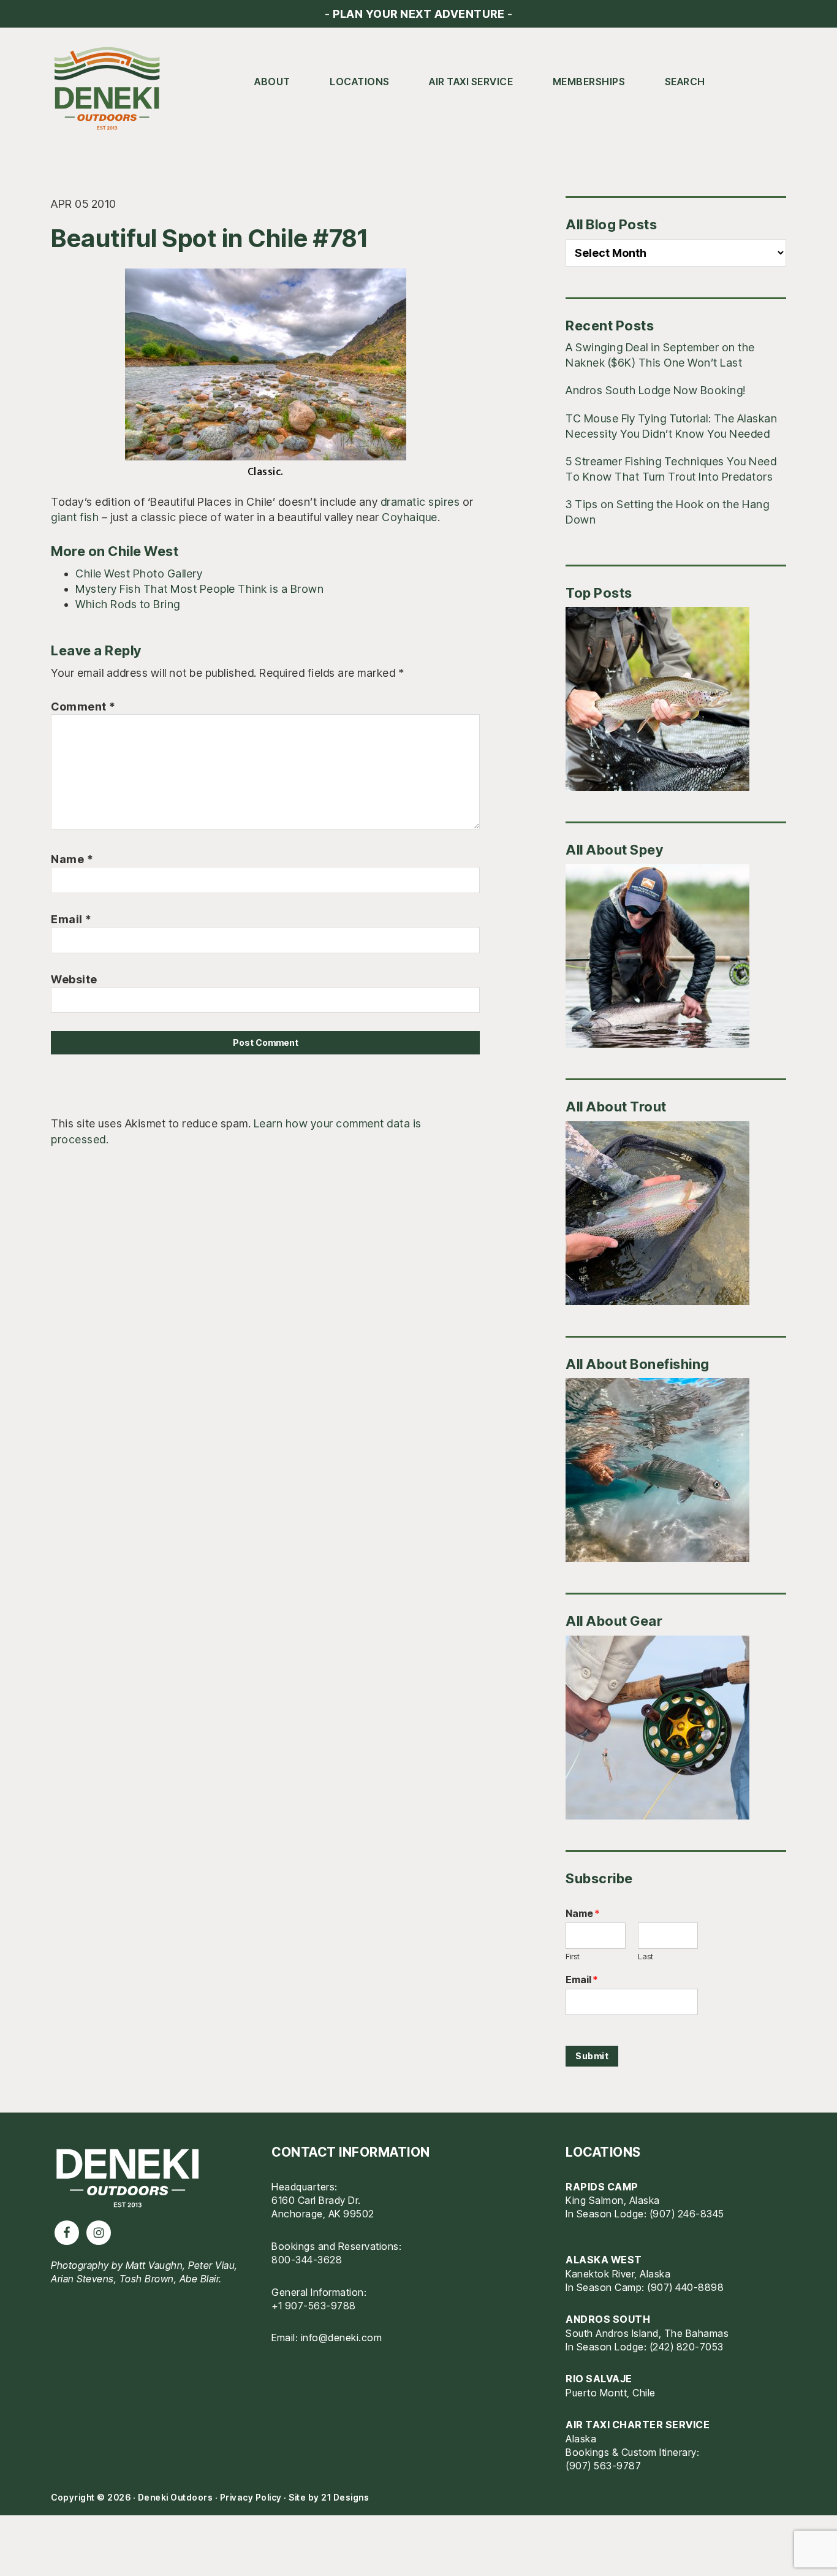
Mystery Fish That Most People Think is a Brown (199, 589)
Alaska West (604, 2260)
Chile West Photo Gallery (139, 574)
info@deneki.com (342, 2338)
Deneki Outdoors (112, 89)
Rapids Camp (602, 2187)
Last (646, 1956)
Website (74, 979)
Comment (83, 707)
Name (72, 859)
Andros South (608, 2319)
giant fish (75, 517)
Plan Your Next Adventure (418, 14)
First (573, 1956)
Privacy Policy (251, 2497)
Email (71, 919)
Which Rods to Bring (128, 604)
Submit (592, 2056)
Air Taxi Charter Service (638, 2425)
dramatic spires (420, 502)
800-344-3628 (307, 2260)
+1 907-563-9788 (314, 2306)
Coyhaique (410, 517)
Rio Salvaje (599, 2379)
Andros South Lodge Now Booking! (656, 390)
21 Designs (345, 2497)
